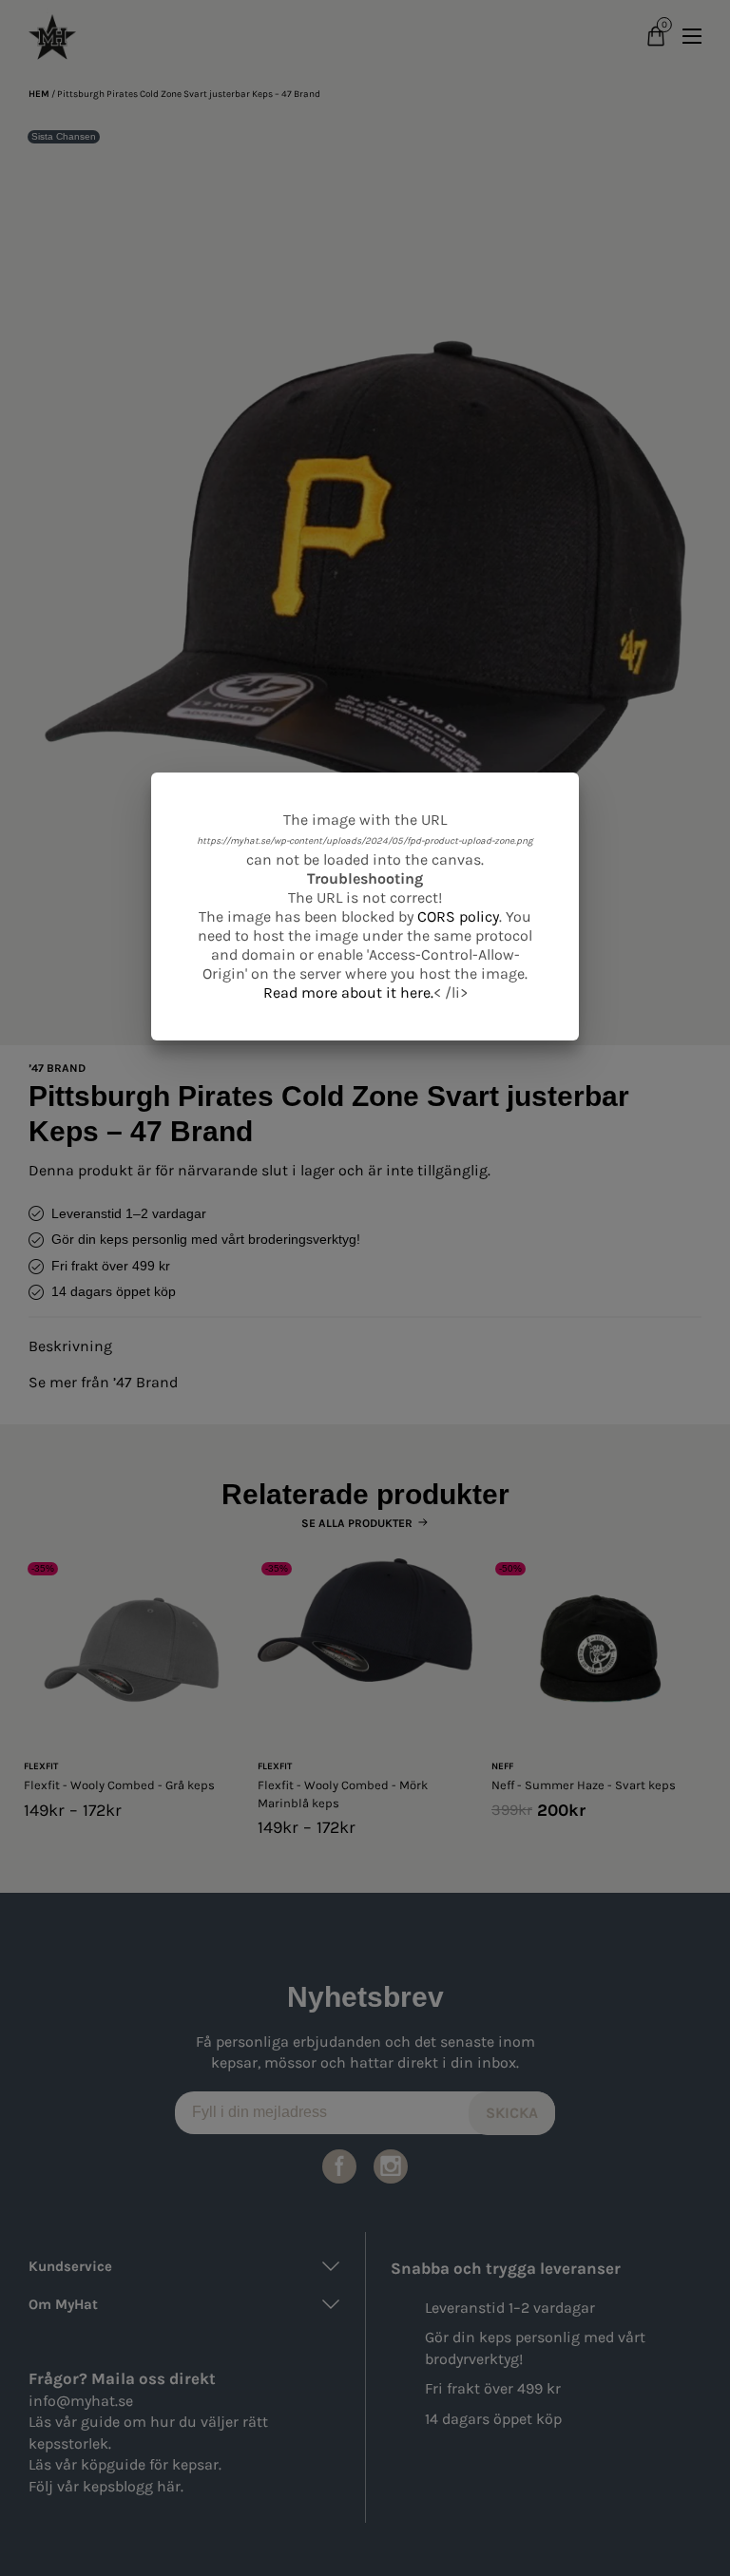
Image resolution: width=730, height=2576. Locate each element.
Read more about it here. (348, 992)
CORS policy (458, 916)
